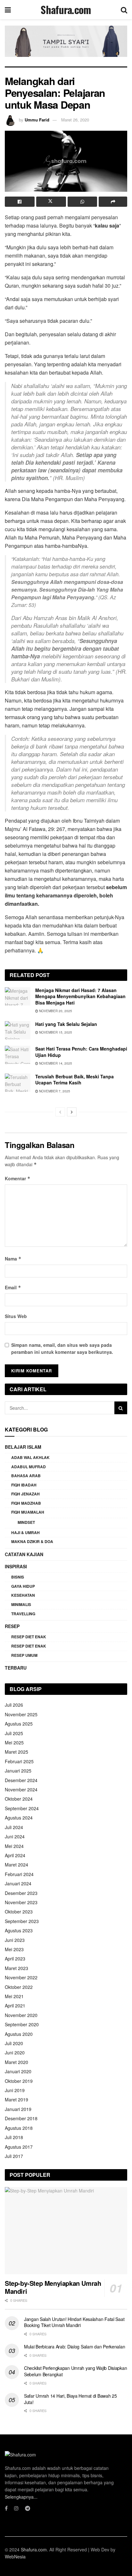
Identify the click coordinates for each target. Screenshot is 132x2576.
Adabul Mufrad (29, 1467)
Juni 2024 (15, 1836)
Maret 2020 (16, 2062)
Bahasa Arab (26, 1476)
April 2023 (15, 1959)
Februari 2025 (19, 1761)
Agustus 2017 (19, 2147)
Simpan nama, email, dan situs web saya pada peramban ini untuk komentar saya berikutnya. (62, 1348)
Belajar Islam (23, 1447)
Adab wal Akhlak (30, 1457)
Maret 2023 (16, 1968)
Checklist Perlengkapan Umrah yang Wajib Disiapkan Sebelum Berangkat (75, 2371)
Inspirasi (16, 1566)
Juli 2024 (14, 1827)
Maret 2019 (16, 2099)
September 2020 (22, 2024)
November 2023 (21, 1902)
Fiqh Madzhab (26, 1503)
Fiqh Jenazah (25, 1494)
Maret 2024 (16, 1865)
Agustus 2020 (19, 2034)
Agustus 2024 (19, 1818)
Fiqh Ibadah (24, 1485)
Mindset (26, 1522)
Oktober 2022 (19, 1987)
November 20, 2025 (55, 1011)
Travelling (23, 1614)
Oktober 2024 (19, 1799)
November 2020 (21, 2015)
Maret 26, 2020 (75, 120)
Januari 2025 (18, 1771)
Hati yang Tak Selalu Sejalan (66, 1024)
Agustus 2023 (19, 1930)
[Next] (72, 1112)
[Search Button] (121, 1408)
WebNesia (15, 2557)
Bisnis (18, 1577)
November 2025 (21, 1714)
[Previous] (60, 1112)
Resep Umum (24, 1655)
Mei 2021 (14, 1996)
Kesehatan (23, 1595)
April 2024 (15, 1855)
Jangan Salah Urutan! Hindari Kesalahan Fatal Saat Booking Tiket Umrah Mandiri (74, 2322)
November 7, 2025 (54, 1091)
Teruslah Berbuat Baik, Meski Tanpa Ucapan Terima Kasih (74, 1080)
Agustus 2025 (19, 1724)
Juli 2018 (14, 2137)
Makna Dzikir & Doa (32, 1541)
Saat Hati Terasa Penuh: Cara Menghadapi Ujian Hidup (81, 1052)
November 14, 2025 (55, 1063)
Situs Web (16, 1316)
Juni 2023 (15, 1940)
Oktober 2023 (19, 1912)
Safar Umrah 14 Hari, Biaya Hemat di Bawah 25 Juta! (70, 2399)
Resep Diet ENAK (29, 1646)
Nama (13, 1259)
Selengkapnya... (21, 2497)
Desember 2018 (21, 2118)
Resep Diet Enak (29, 1637)
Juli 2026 (14, 1705)
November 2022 (21, 1977)
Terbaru (16, 1668)
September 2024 (22, 1808)
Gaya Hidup (23, 1586)
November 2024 (21, 1789)
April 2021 (15, 2006)
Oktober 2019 (19, 2081)
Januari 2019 (18, 2109)
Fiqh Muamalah (28, 1512)
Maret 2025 (16, 1752)
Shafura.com (66, 10)
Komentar (18, 1178)
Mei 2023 (14, 1949)
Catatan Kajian (24, 1554)
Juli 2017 (14, 2156)
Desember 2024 (21, 1780)
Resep (12, 1626)
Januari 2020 (18, 2071)
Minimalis (21, 1604)
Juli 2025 (14, 1733)
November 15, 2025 (55, 1032)
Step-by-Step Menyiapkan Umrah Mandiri (53, 2287)
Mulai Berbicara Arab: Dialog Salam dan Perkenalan (74, 2347)
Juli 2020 (14, 2043)
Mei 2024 (14, 1846)
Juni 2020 (15, 2052)
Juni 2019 (15, 2090)
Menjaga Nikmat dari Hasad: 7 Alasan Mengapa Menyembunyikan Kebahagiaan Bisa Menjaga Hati (80, 996)
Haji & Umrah (25, 1532)
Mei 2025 (14, 1742)
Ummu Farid (37, 120)
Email (13, 1287)
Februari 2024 (19, 1874)
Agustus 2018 (19, 2128)
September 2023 (22, 1921)
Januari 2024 (18, 1883)
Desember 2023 (21, 1893)
